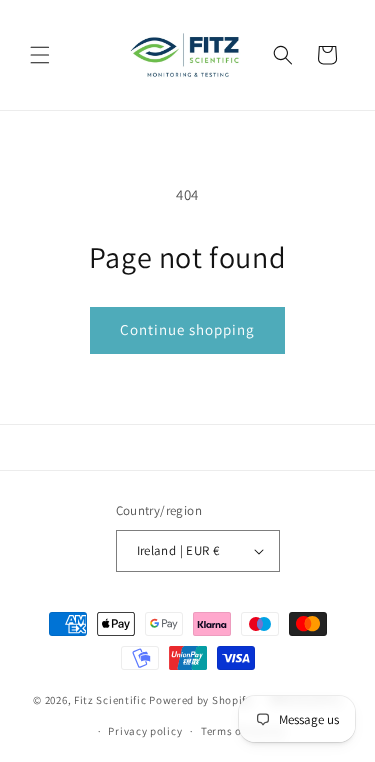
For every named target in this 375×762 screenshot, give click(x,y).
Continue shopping (187, 329)
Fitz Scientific (110, 700)
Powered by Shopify (200, 700)
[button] (40, 55)
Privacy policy (145, 731)
